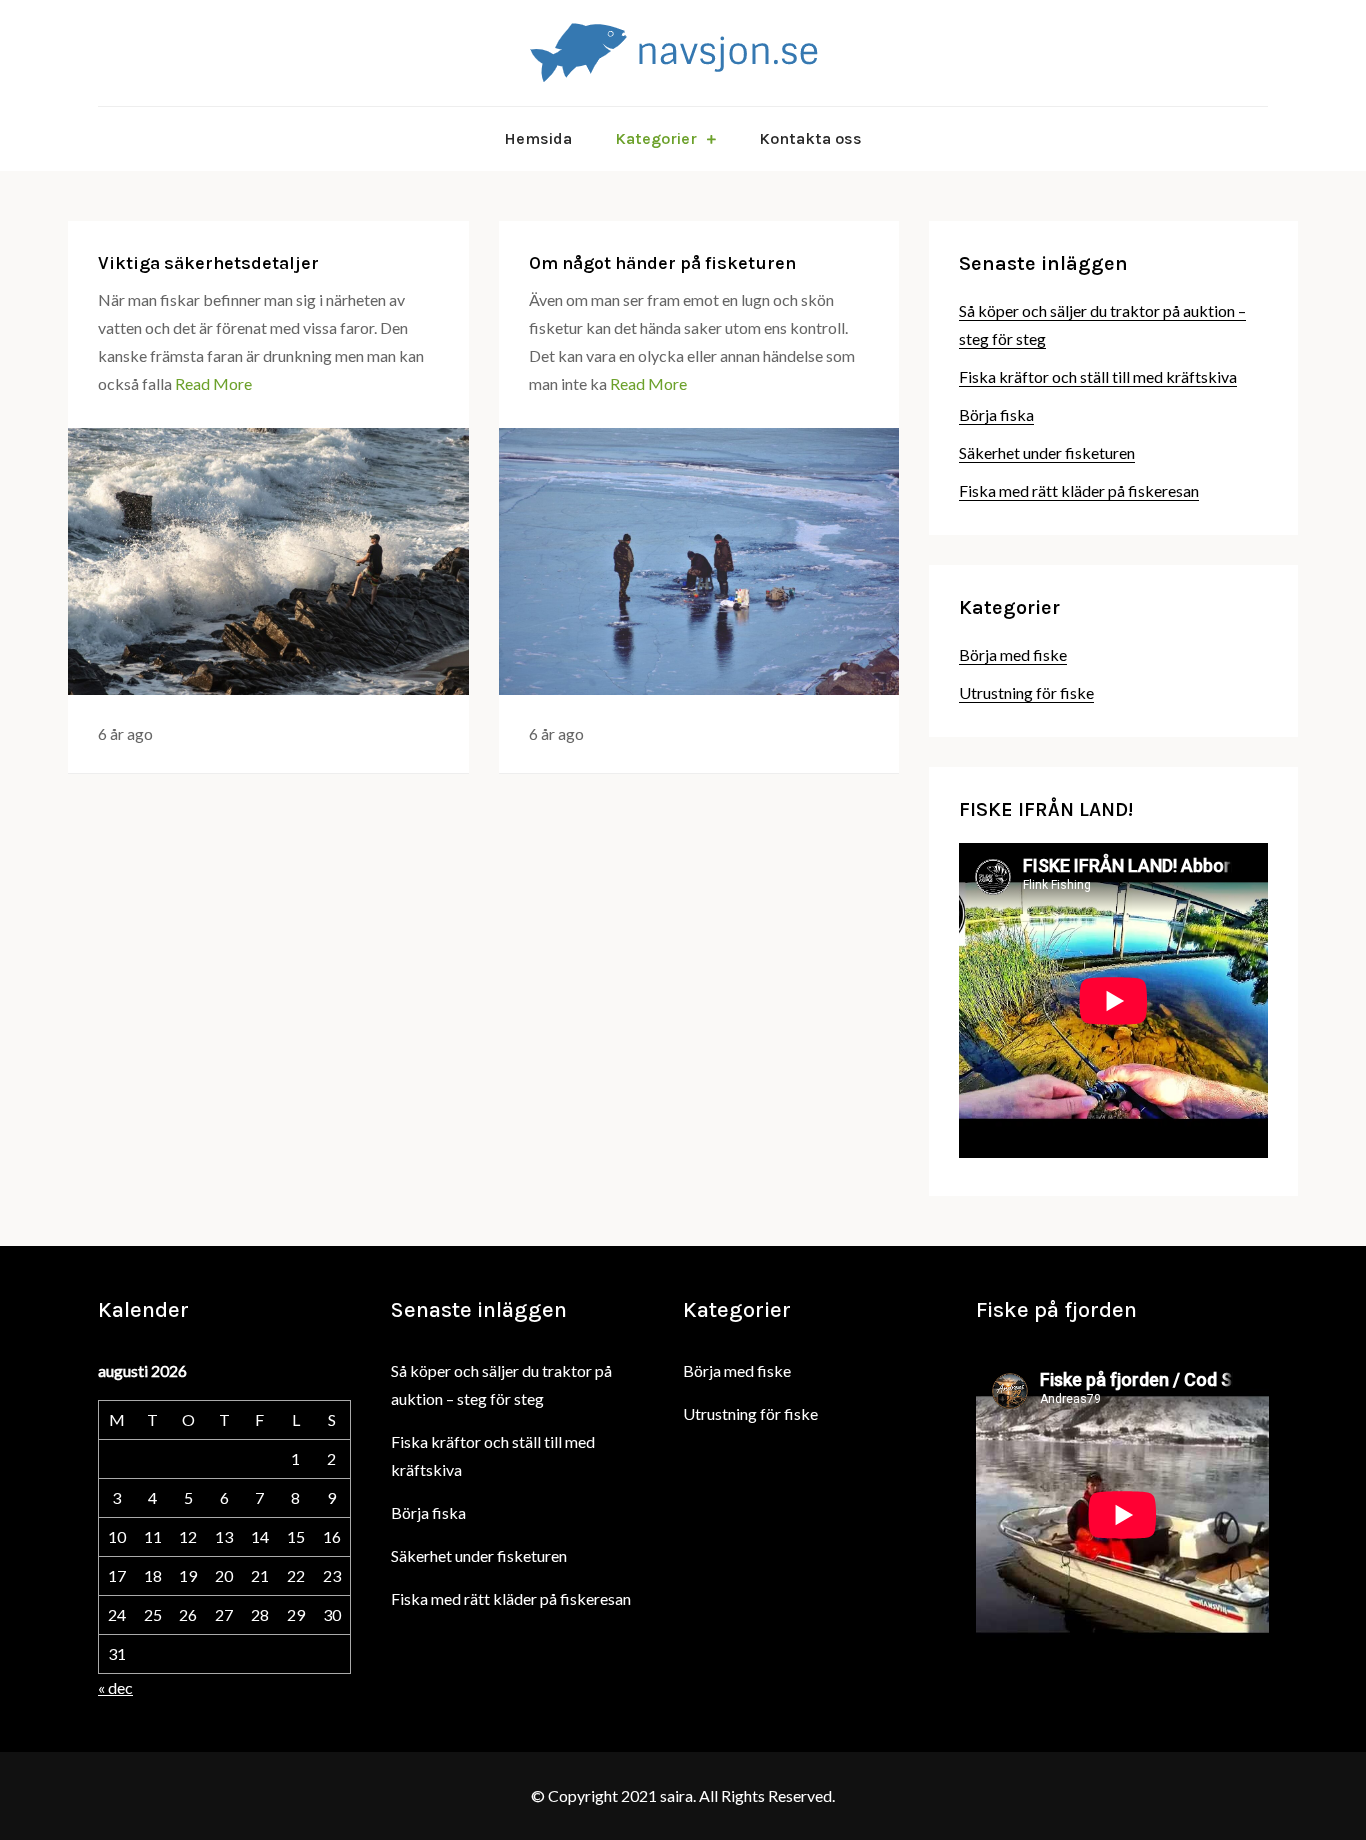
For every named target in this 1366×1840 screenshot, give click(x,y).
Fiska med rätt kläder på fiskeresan (1079, 490)
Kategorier (656, 138)
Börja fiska (996, 414)
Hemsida (538, 138)
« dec (115, 1687)
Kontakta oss (810, 138)
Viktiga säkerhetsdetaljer (208, 263)
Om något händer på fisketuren (662, 263)
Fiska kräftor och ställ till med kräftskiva (1098, 376)
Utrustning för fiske (1026, 692)
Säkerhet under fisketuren (1047, 452)
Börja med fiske (1013, 654)
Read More (213, 383)
